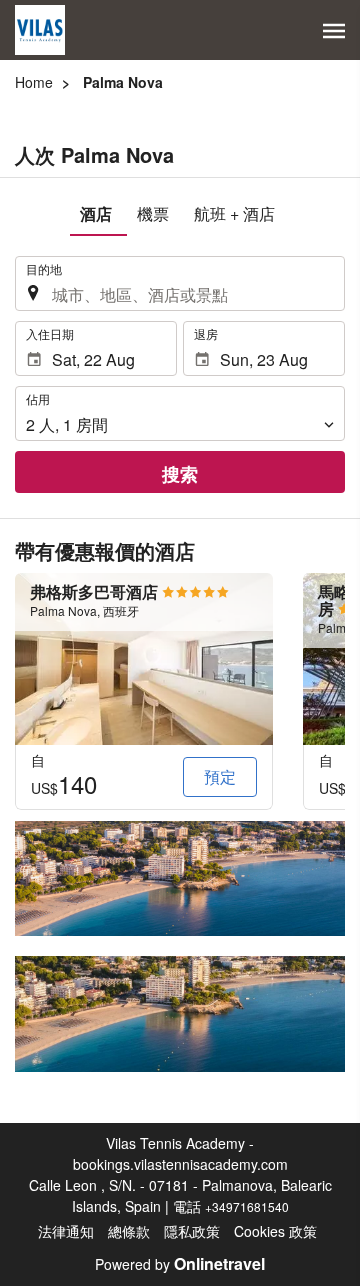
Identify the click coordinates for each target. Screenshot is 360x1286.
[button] (334, 31)
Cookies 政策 (275, 1231)
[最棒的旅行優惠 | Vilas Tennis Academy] (40, 30)
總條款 (129, 1231)
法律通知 (66, 1231)
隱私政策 (192, 1231)
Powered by (180, 1264)
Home (34, 82)
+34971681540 (247, 1206)
